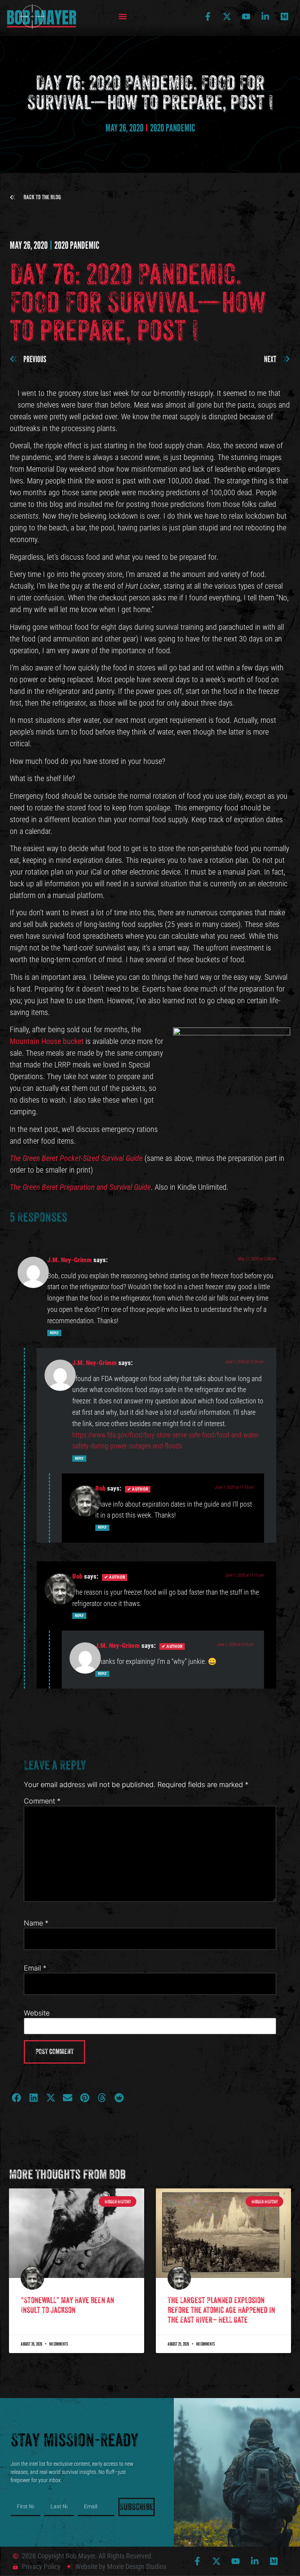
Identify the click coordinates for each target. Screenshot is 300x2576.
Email (35, 1968)
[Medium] (284, 16)
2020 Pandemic (172, 128)
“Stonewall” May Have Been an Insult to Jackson (67, 2305)
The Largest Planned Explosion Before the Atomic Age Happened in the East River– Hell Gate (221, 2310)
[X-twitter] (227, 16)
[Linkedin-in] (265, 16)
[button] (122, 17)
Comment (42, 1801)
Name (36, 1923)
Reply (54, 1333)
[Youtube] (246, 16)
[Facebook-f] (208, 16)
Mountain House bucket (47, 1041)
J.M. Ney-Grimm (70, 1260)
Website (37, 2013)
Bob (100, 1488)
